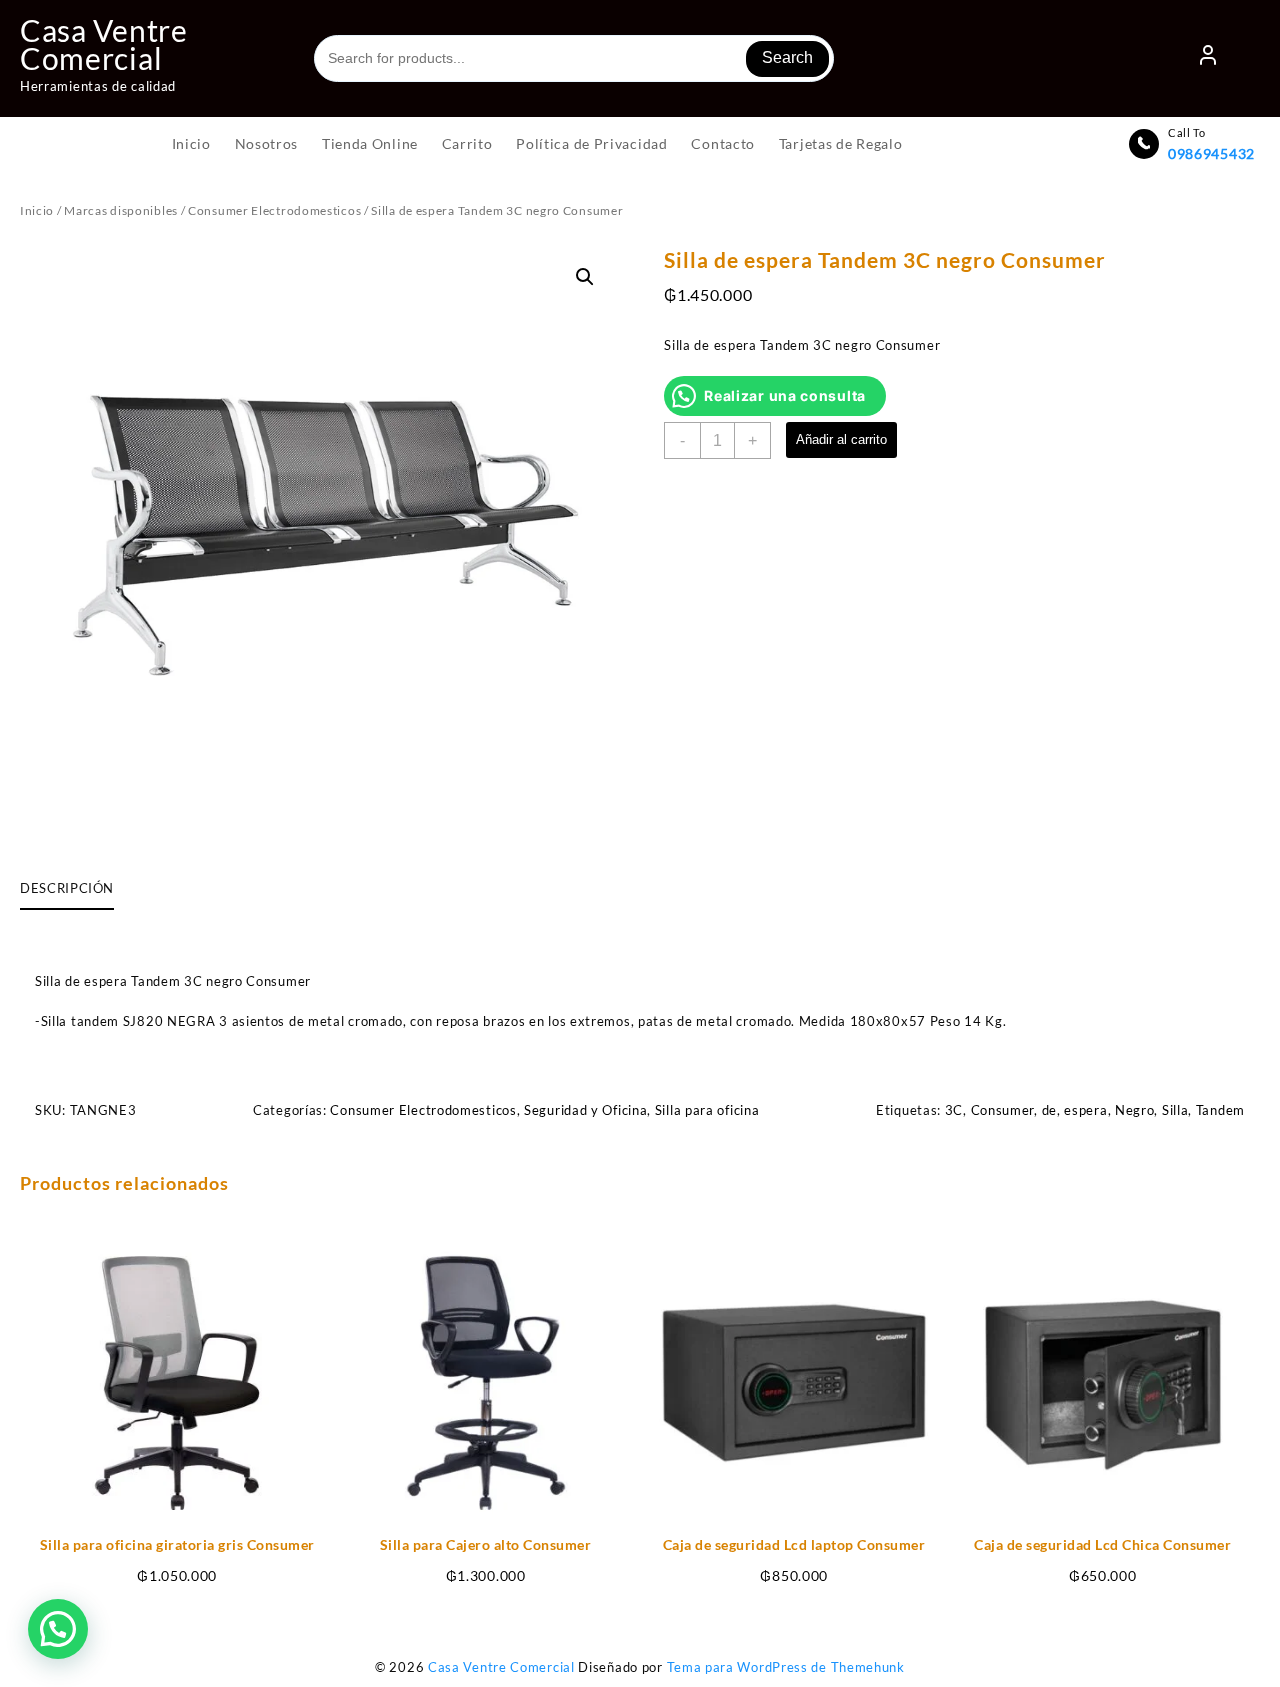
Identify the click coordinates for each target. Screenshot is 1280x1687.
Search (787, 57)
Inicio (37, 210)
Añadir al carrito (841, 439)
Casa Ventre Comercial (104, 44)
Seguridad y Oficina (585, 1110)
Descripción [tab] (67, 888)
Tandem (1220, 1110)
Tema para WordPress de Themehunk (786, 1667)
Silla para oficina (707, 1110)
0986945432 (1211, 153)
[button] (585, 277)
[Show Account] (1208, 59)
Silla (1175, 1110)
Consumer (1003, 1110)
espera (1085, 1110)
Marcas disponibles (121, 210)
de (1049, 1110)
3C (954, 1110)
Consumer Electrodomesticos (274, 210)
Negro (1135, 1110)
